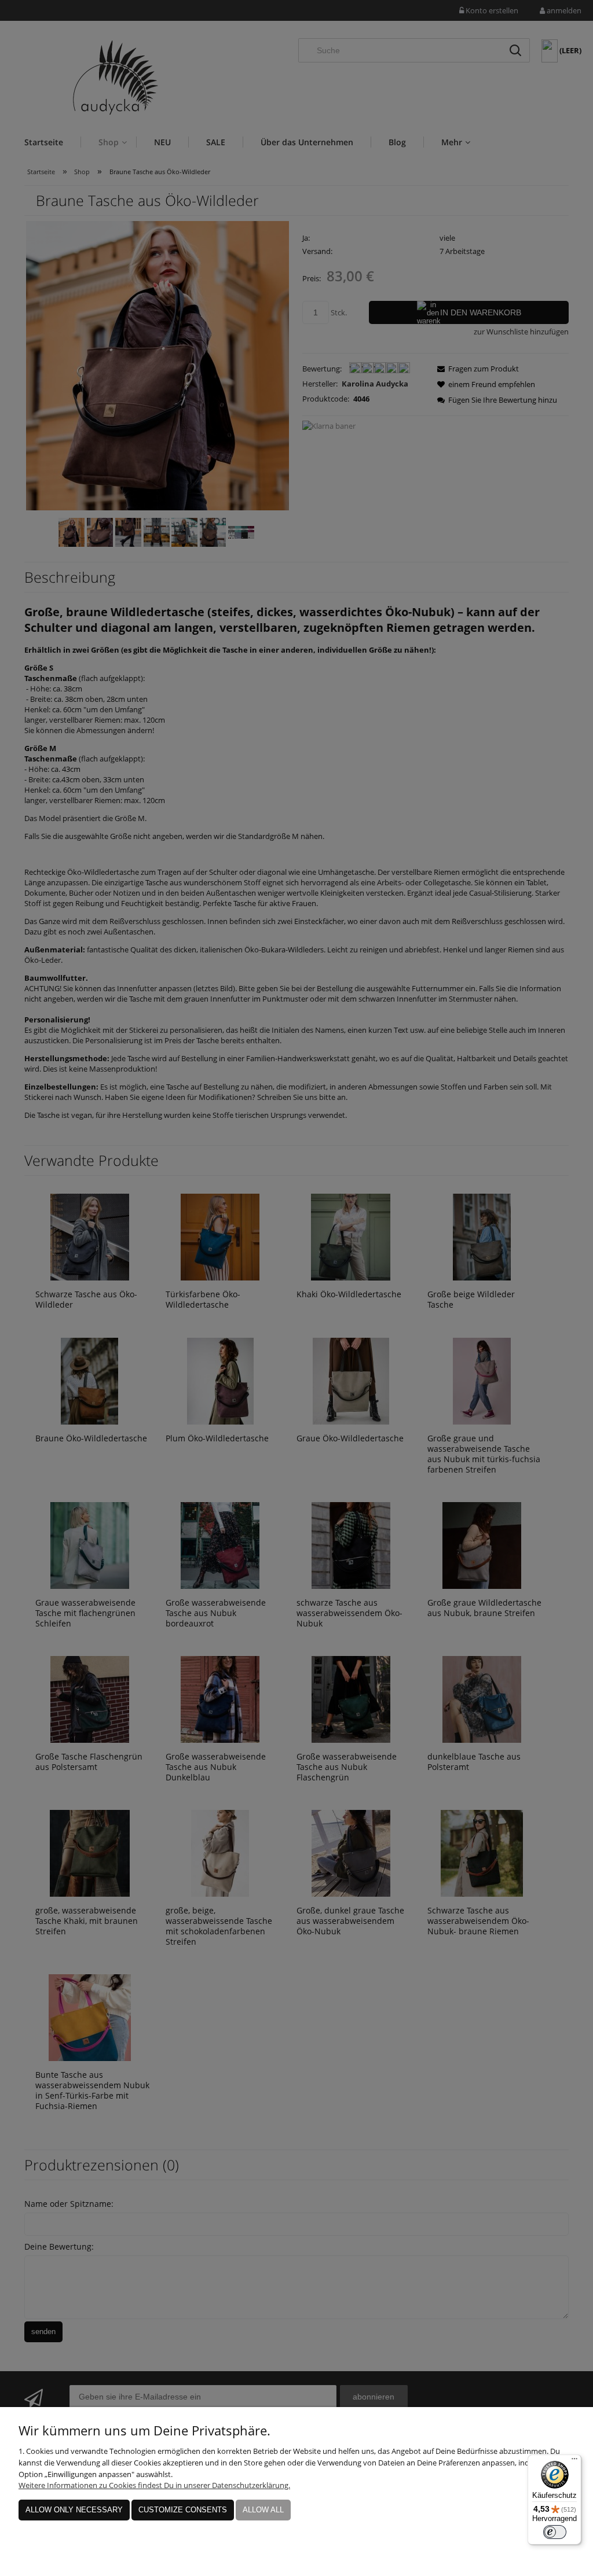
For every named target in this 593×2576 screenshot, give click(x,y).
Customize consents (183, 2510)
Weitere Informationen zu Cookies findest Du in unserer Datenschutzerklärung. (154, 2485)
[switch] (555, 2532)
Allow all (263, 2510)
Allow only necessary (74, 2510)
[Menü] (574, 2461)
